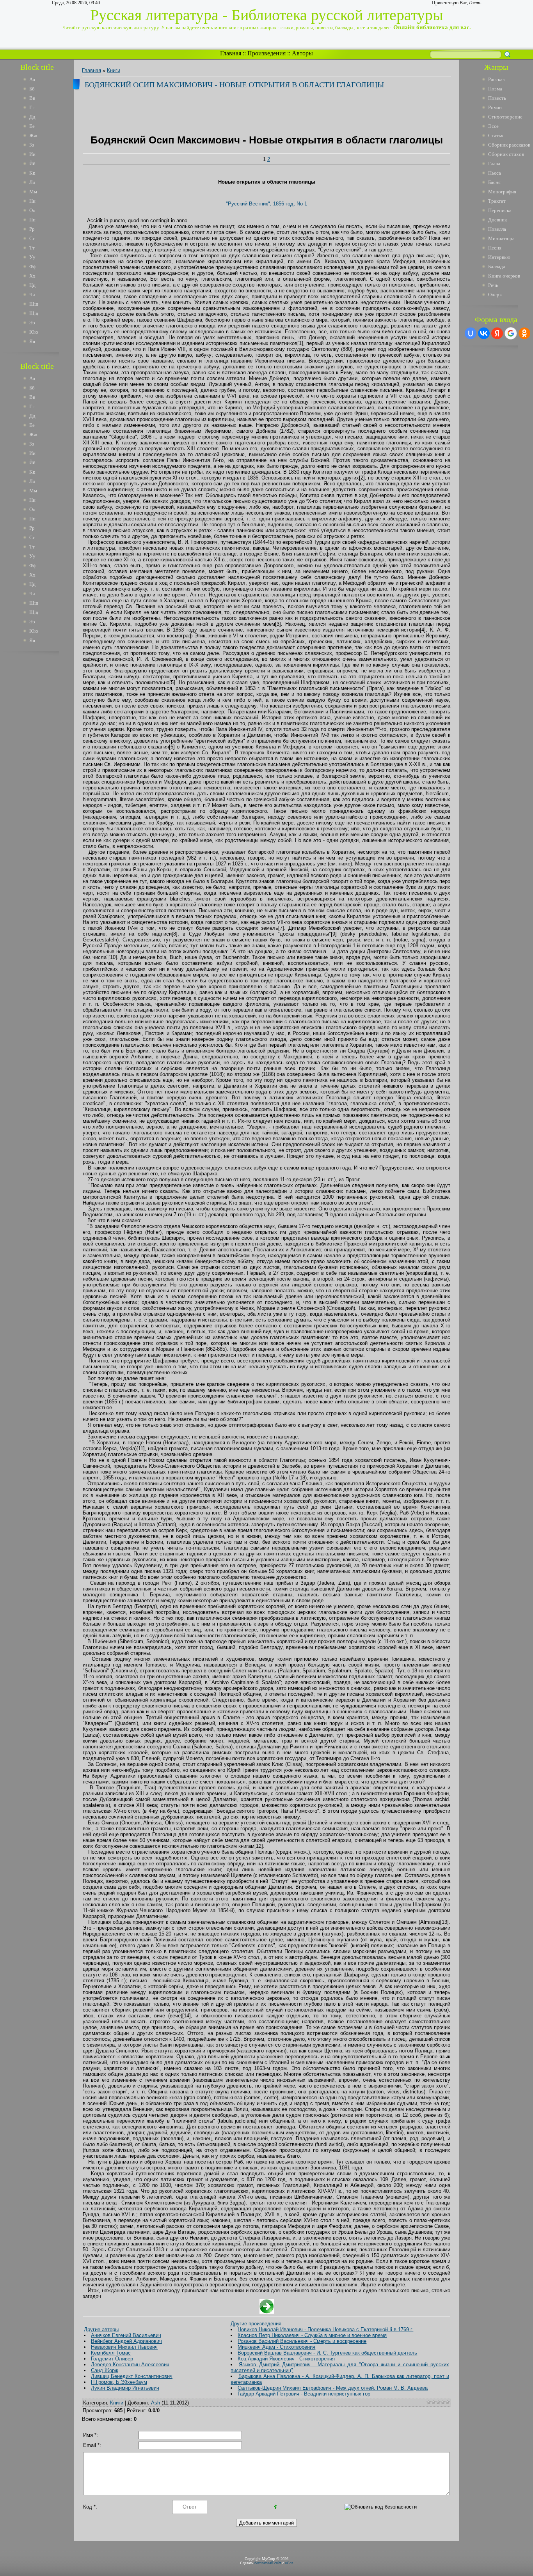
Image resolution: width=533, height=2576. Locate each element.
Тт (32, 248)
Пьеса (495, 173)
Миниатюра (501, 238)
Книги (114, 70)
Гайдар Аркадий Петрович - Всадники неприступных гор (304, 2394)
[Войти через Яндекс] (497, 333)
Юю (34, 332)
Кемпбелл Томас (111, 2353)
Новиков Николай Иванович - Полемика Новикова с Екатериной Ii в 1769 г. (325, 2329)
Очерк (495, 295)
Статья (496, 135)
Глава (494, 164)
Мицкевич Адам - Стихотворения (276, 2347)
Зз (32, 145)
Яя (32, 341)
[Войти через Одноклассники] (524, 333)
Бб (32, 89)
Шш (34, 304)
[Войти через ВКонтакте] (484, 333)
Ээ (32, 323)
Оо (32, 210)
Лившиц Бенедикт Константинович (132, 2376)
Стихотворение (505, 117)
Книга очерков (504, 276)
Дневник (497, 220)
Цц (32, 285)
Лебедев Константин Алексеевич (130, 2365)
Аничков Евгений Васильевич (126, 2335)
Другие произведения (256, 2324)
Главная (231, 53)
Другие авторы (101, 2329)
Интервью (499, 257)
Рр (32, 229)
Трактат (497, 201)
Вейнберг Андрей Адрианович (126, 2341)
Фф (33, 266)
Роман (495, 107)
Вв (32, 98)
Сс (32, 238)
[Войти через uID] (471, 333)
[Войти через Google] (511, 333)
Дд (32, 117)
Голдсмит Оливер (112, 2359)
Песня (495, 248)
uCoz (289, 2563)
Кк (32, 173)
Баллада (497, 266)
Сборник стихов (506, 154)
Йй (32, 164)
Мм (33, 192)
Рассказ (496, 79)
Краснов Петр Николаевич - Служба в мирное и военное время (312, 2335)
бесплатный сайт (268, 2563)
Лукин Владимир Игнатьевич (125, 2388)
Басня (494, 182)
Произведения (266, 53)
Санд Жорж (105, 2370)
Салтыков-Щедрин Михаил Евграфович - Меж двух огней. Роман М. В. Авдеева (333, 2388)
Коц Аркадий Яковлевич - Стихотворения (286, 2359)
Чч (32, 295)
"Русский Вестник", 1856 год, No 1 (266, 204)
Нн (32, 201)
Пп (32, 220)
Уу (32, 257)
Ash (155, 2403)
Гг (32, 107)
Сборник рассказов (509, 145)
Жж (33, 135)
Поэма (495, 89)
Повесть (497, 98)
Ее (32, 126)
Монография (502, 192)
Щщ (34, 313)
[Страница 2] (267, 2312)
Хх (32, 276)
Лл (32, 182)
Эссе (493, 126)
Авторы (302, 53)
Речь (493, 285)
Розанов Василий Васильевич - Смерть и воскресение (302, 2341)
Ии (32, 154)
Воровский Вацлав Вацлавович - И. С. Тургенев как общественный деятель (327, 2353)
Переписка (500, 210)
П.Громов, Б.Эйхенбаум (119, 2382)
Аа (32, 79)
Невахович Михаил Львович (124, 2347)
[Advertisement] (43, 775)
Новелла (497, 229)
